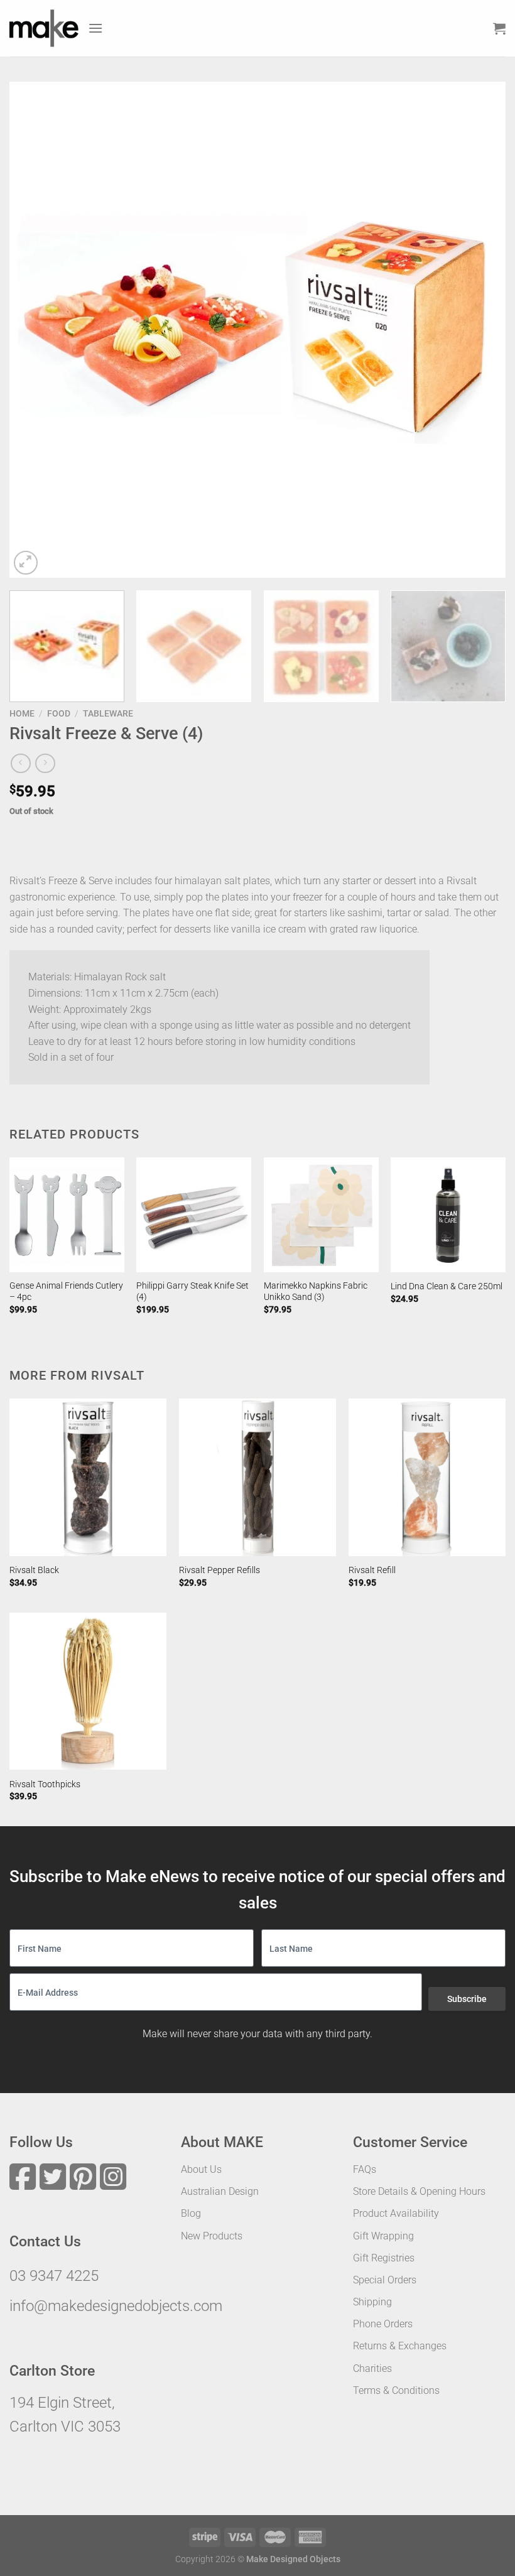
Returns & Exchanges (400, 2346)
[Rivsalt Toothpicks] (88, 1691)
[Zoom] (26, 563)
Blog (191, 2213)
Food (59, 713)
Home (22, 713)
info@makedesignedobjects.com (116, 2306)
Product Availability (396, 2213)
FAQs (365, 2169)
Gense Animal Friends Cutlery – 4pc (66, 1292)
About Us (201, 2169)
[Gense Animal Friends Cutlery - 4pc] (67, 1215)
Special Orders (385, 2280)
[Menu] (95, 28)
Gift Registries (384, 2258)
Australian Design (220, 2191)
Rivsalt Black (34, 1570)
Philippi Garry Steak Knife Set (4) (192, 1292)
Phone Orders (383, 2324)
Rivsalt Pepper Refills (220, 1570)
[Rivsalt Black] (88, 1477)
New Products (212, 2236)
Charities (372, 2368)
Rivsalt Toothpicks (45, 1784)
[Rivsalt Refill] (427, 1477)
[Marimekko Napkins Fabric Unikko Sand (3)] (321, 1215)
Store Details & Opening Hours (419, 2191)
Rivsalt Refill (372, 1570)
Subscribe (467, 1999)
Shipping (372, 2302)
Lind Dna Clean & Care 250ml (447, 1286)
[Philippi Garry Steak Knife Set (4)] (194, 1215)
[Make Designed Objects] (44, 28)
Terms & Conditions (396, 2390)
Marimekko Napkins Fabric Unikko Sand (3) (316, 1292)
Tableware (108, 713)
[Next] (480, 330)
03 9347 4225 (54, 2276)
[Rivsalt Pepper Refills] (257, 1477)
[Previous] (35, 330)
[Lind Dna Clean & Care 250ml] (448, 1215)
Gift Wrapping (383, 2236)
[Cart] (499, 28)
